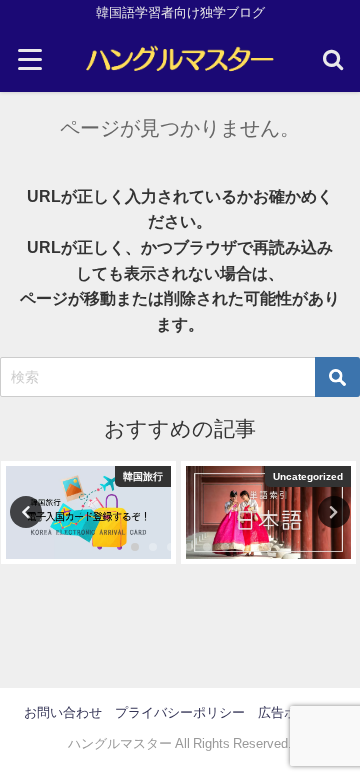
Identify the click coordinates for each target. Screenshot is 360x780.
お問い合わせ (63, 712)
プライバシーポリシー (180, 712)
